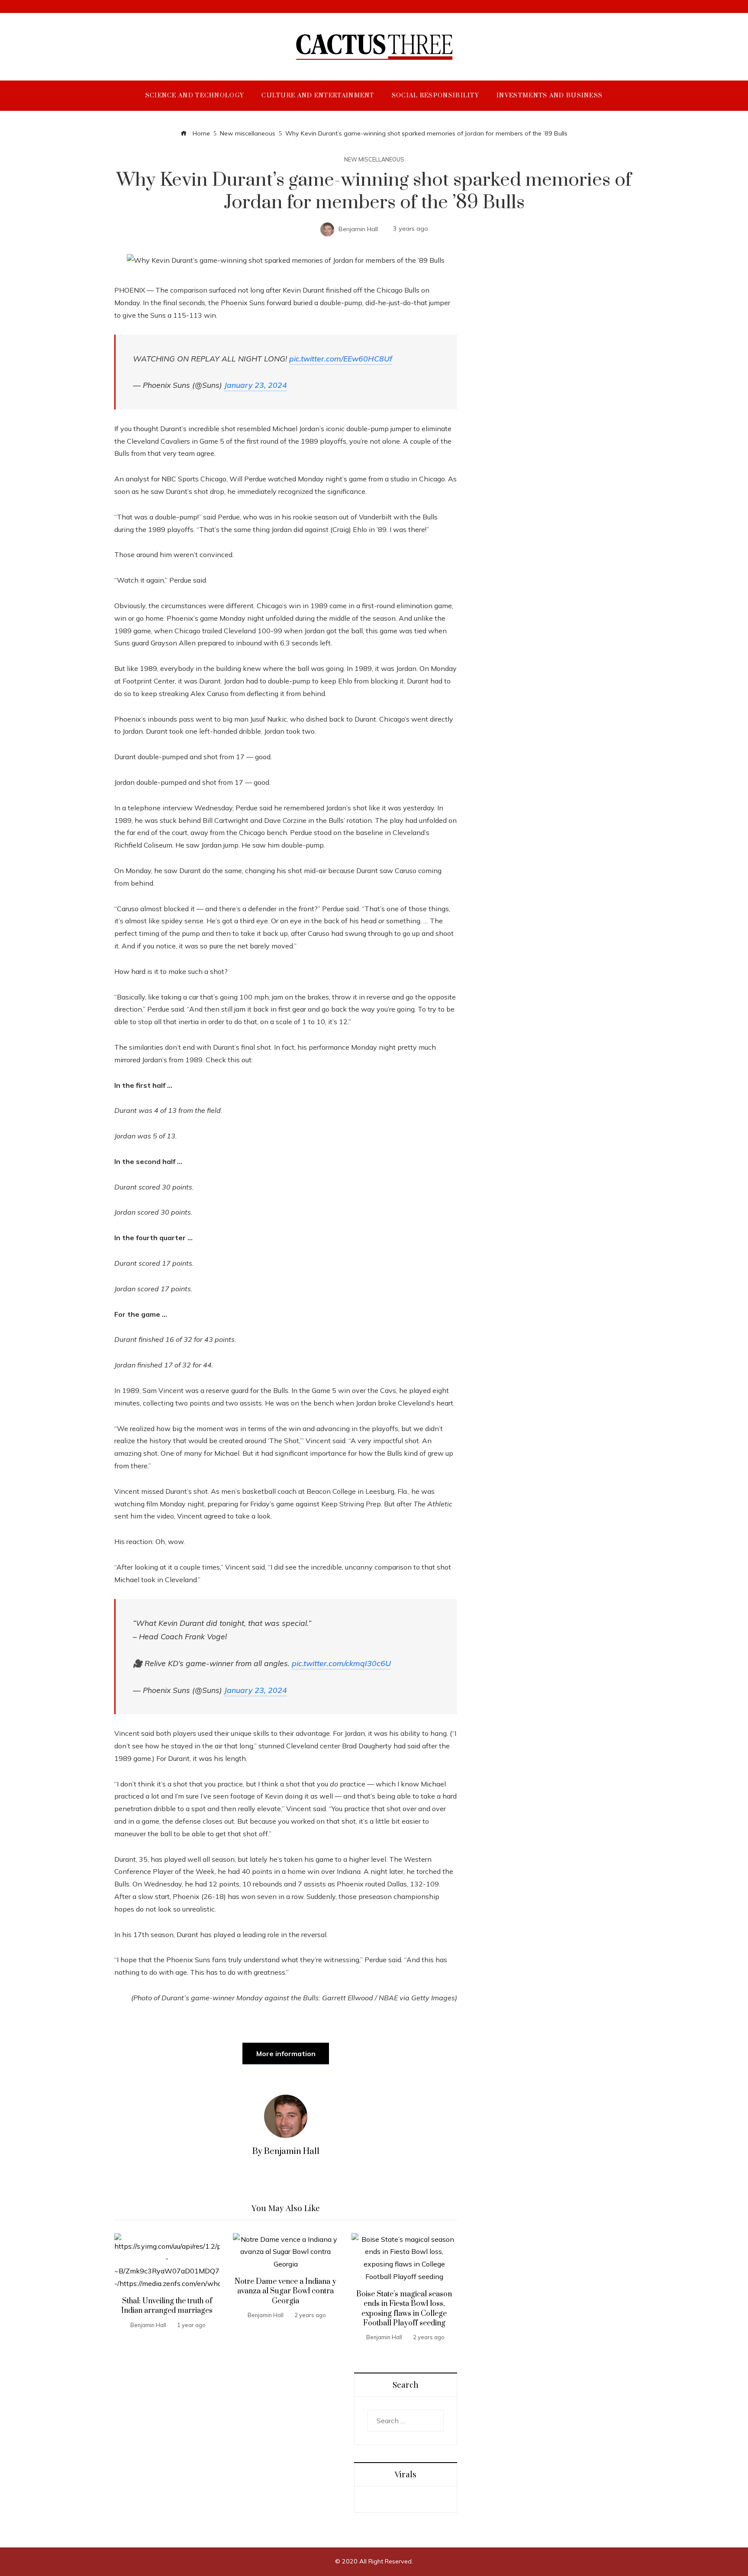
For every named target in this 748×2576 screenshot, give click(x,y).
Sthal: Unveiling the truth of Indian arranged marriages (167, 2306)
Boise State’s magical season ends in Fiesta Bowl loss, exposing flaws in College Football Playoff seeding (404, 2309)
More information (286, 2054)
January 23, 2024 (256, 385)
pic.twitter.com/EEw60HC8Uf (341, 358)
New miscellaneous (374, 160)
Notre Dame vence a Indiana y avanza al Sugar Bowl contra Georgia (285, 2291)
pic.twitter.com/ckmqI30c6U (341, 1663)
